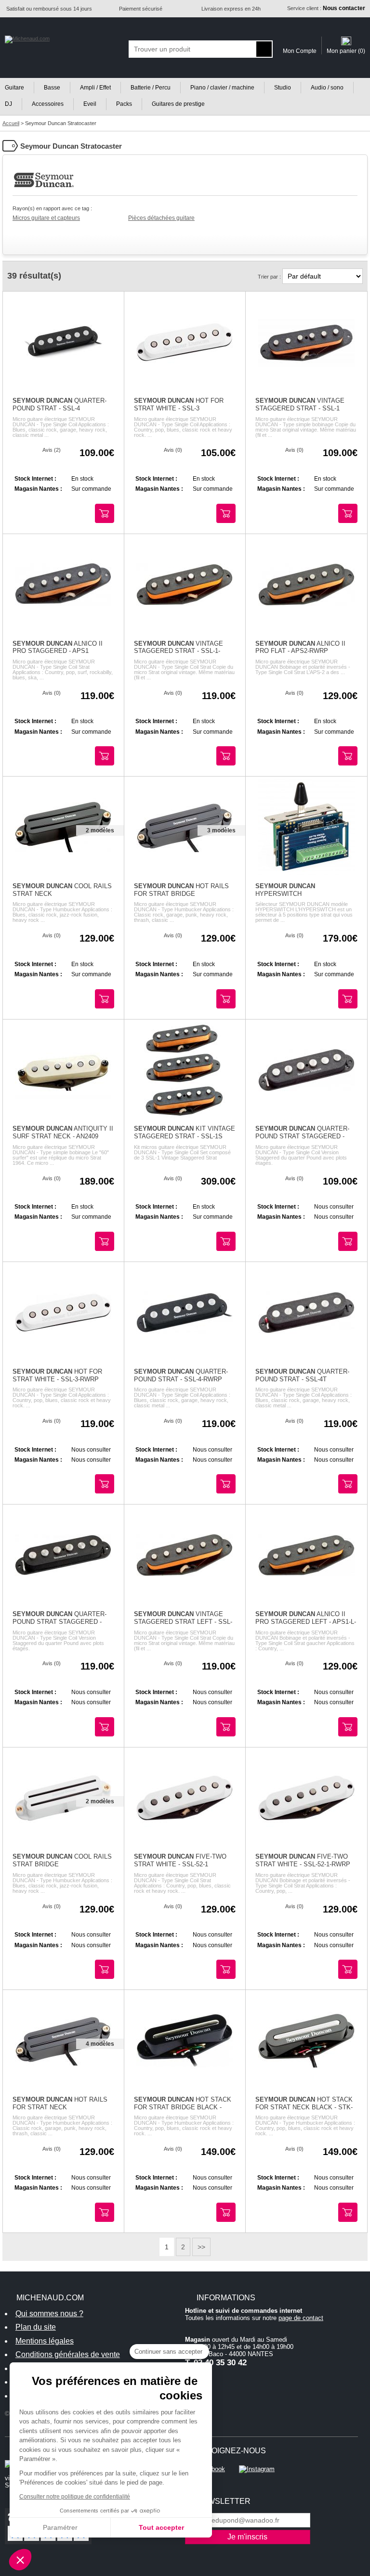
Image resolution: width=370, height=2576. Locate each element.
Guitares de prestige (178, 104)
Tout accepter (161, 2527)
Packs (124, 104)
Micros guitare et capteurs (46, 218)
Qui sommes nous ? (49, 2314)
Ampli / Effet (95, 88)
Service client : (326, 8)
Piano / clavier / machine (222, 88)
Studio (283, 88)
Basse (52, 88)
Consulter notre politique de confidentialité (75, 2497)
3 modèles (221, 830)
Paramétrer (60, 2527)
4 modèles (100, 2044)
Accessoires (48, 104)
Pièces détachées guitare (161, 218)
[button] (20, 2560)
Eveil (90, 104)
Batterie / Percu (151, 88)
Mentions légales (45, 2341)
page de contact (301, 2318)
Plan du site (36, 2327)
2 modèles (100, 830)
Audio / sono (327, 88)
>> (201, 2247)
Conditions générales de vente (68, 2354)
